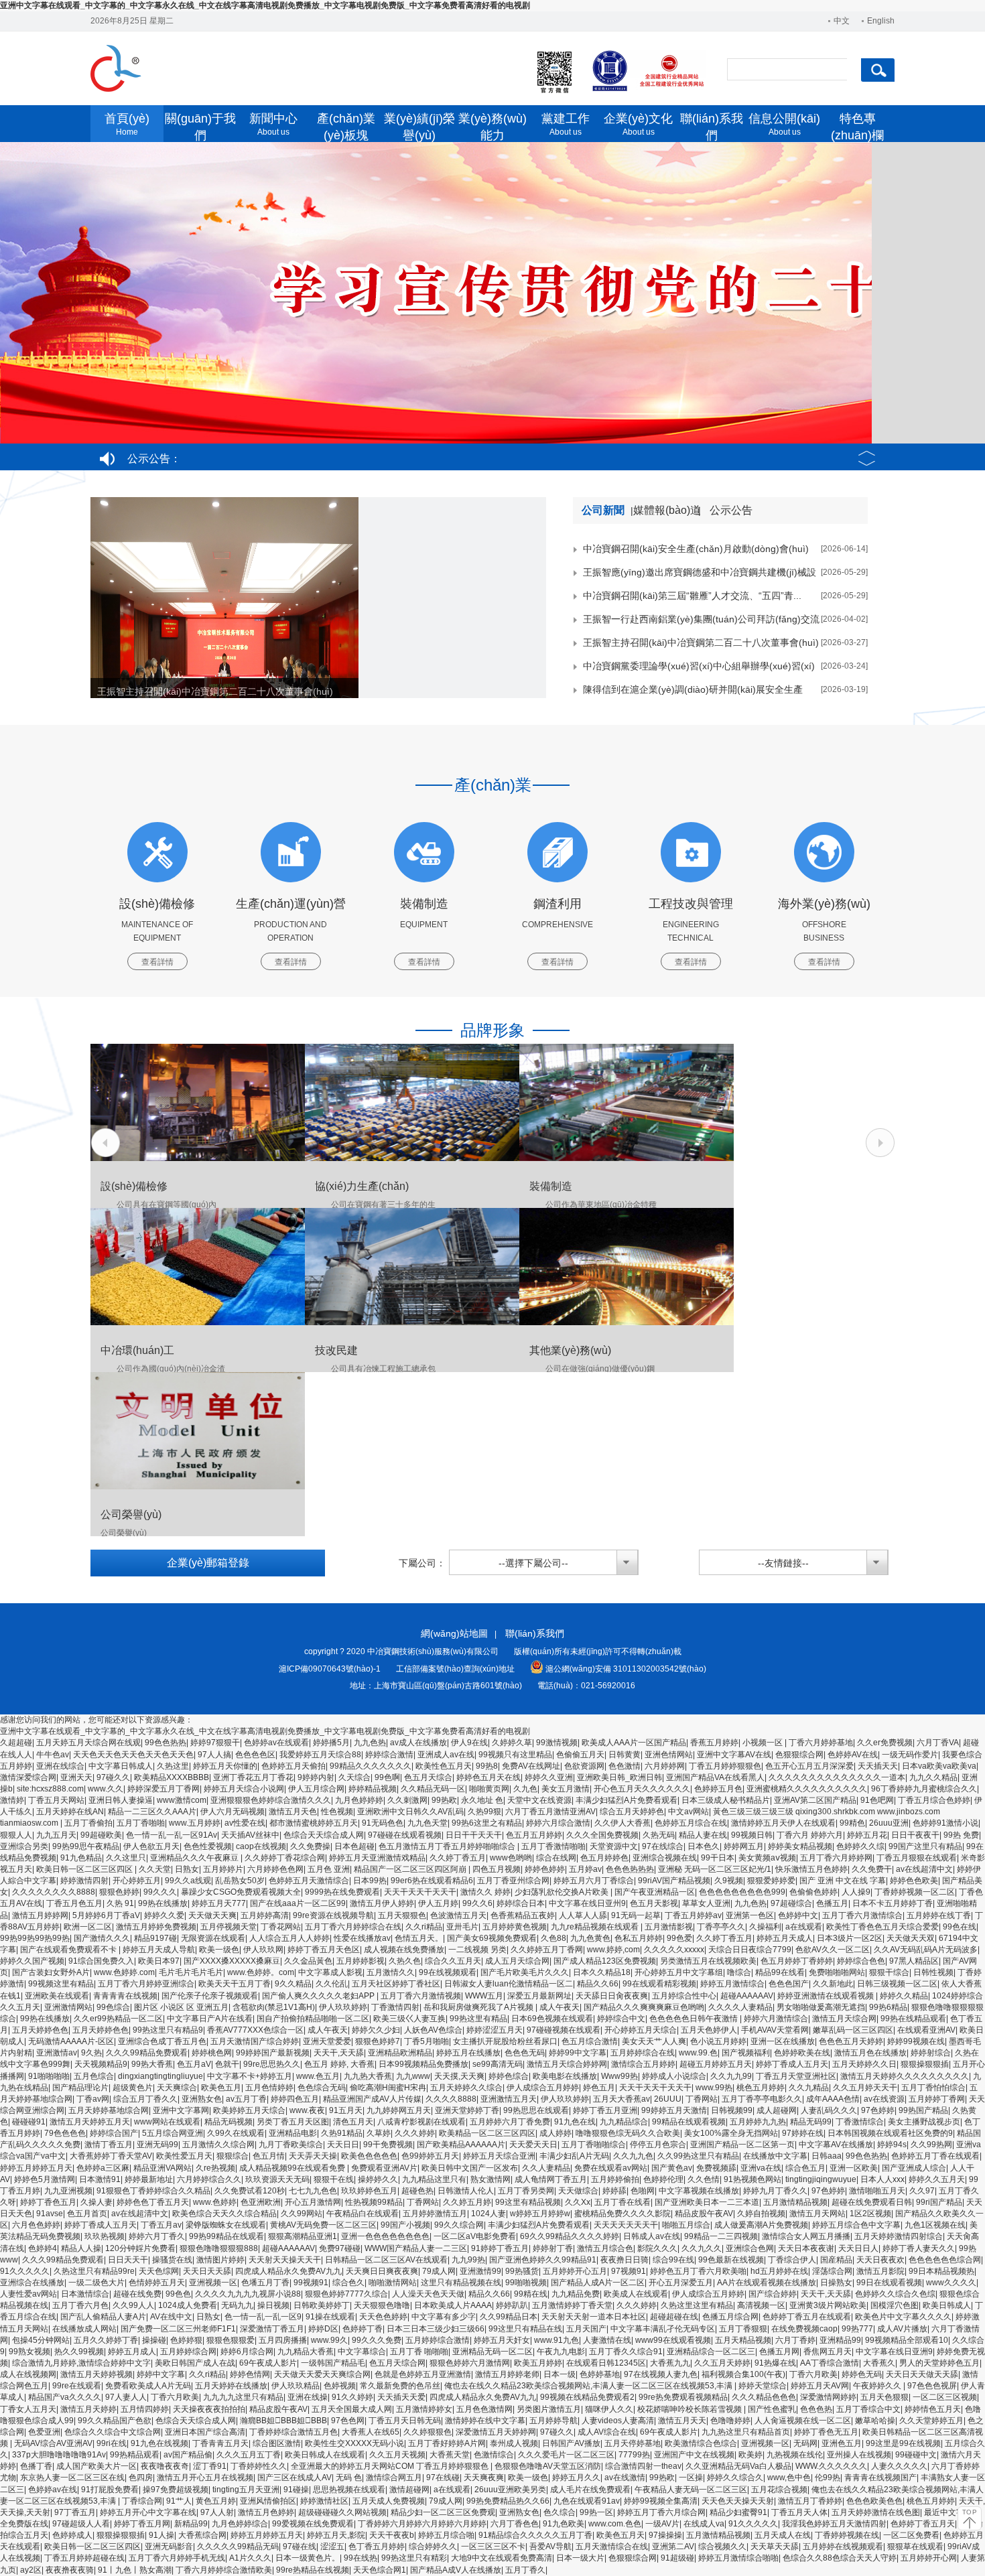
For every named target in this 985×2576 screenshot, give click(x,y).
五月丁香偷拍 (88, 1823)
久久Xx (578, 2202)
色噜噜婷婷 (730, 2421)
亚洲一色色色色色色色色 (385, 2236)
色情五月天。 (419, 1938)
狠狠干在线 (334, 2179)
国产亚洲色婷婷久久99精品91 (543, 2260)
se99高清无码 (498, 2064)
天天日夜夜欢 (880, 2260)
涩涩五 (332, 2547)
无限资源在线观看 (213, 1938)
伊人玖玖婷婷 (343, 2007)
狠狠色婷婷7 (378, 2041)
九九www (413, 2076)
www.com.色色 (615, 2524)
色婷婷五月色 (718, 1789)
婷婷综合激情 (389, 1755)
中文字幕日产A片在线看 (210, 2019)
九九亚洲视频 (68, 2191)
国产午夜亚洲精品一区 (655, 1892)
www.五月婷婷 (195, 1823)
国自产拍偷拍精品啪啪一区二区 (313, 2019)
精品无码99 (811, 2122)
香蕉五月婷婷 (714, 1743)
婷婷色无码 (862, 2374)
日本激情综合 (85, 2294)
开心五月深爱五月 (681, 2283)
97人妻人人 (126, 2397)
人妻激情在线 (607, 2340)
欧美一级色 (219, 1950)
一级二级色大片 (96, 2283)
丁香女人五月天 (28, 2409)
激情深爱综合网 (28, 1777)
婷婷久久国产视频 (32, 1961)
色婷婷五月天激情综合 (309, 1881)
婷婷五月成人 (132, 2352)
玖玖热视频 (105, 2236)
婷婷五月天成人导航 (159, 1950)
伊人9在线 (469, 1743)
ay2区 (31, 2570)
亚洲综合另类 (24, 1846)
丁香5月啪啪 (426, 2041)
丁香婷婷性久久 (259, 2466)
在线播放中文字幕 (775, 2156)
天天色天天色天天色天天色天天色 (133, 1755)
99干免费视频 (388, 2145)
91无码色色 (383, 1823)
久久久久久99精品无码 (238, 2547)
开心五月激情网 (313, 2202)
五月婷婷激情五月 (435, 2214)
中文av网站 (688, 1812)
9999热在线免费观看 (342, 1892)
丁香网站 (702, 2099)
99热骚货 (522, 2271)
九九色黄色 (590, 1938)
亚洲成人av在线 (446, 1755)
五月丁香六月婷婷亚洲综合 (146, 1984)
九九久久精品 (933, 1777)
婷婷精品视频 (373, 1789)
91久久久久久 (25, 2271)
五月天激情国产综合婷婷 (255, 2041)
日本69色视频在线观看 (552, 2019)
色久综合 (560, 2512)
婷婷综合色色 (861, 1961)
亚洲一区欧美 (854, 2168)
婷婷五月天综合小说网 (244, 1789)
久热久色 (405, 1961)
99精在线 (531, 2294)
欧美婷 (750, 2455)
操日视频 (273, 2305)
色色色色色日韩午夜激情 (695, 2019)
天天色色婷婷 (383, 2317)
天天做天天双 (911, 1938)
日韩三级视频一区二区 (897, 1984)
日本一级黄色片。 (308, 2558)
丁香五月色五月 (74, 1903)
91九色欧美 (564, 2524)
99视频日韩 (752, 1835)
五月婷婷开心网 (929, 2558)
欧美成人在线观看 (636, 2294)
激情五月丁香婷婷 (810, 2501)
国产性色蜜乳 (772, 2409)
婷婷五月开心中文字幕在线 (148, 2512)
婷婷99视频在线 (916, 2041)
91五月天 (346, 2110)
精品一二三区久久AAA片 (152, 1812)
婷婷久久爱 (164, 1915)
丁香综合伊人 (792, 2260)
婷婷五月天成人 (785, 1938)
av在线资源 (884, 2099)
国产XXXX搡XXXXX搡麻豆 (232, 1961)
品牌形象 (492, 1030)
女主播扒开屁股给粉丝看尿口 (505, 2041)
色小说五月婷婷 (718, 2041)
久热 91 (120, 1903)
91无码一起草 (636, 1915)
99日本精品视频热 (941, 2271)
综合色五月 (805, 2168)
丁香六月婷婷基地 (821, 1743)
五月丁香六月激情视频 (421, 1996)
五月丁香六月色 (80, 2305)
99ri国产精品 (939, 2202)
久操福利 (765, 1927)
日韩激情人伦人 (466, 2191)
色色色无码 (525, 2053)
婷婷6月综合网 (247, 2352)
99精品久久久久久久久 (371, 1766)
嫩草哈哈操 (875, 2421)
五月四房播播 (283, 2340)
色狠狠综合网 (799, 1755)
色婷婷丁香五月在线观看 (807, 2317)
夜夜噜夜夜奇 (165, 2466)
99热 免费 (961, 1835)
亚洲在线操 (308, 2397)
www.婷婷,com (613, 1950)
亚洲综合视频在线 (665, 1858)
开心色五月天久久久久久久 (642, 1789)
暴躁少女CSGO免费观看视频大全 (241, 1892)
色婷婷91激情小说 (945, 1823)
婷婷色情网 (250, 2374)
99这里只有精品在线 (525, 2329)
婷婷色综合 (509, 2076)
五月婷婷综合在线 (643, 2053)
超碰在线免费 (137, 2294)
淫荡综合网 (832, 2271)
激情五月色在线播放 (870, 2053)
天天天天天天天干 (626, 2225)
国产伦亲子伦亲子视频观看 (210, 1996)
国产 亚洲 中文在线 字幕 (843, 1881)
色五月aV (194, 2064)
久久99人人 (133, 2305)
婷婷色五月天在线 (488, 1777)
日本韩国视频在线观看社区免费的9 (890, 2133)
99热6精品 (888, 2007)
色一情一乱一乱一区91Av (172, 1835)
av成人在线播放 (418, 1743)
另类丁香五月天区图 (293, 2122)
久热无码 (659, 1835)
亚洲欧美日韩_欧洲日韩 (619, 1777)
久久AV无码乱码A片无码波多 (926, 1950)
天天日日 (343, 2145)
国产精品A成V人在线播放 (456, 2570)
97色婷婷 (878, 2110)
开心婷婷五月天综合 (641, 2030)
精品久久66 (598, 1984)
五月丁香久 (525, 2570)
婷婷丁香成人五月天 (792, 2064)
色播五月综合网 (730, 2317)
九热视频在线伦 (795, 2455)
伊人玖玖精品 (295, 2386)
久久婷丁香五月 (458, 1858)
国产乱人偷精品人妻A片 (103, 2317)
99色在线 (960, 1927)
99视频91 (311, 2283)
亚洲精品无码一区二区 (492, 2352)
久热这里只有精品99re (94, 2271)
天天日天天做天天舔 (922, 2374)
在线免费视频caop (804, 2329)
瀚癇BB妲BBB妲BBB (283, 2421)
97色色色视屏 (932, 2386)
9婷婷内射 (316, 1777)
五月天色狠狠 (884, 2397)
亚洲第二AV (673, 2547)
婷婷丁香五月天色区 (324, 1950)
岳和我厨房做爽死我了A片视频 (479, 2007)
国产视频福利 (746, 2053)
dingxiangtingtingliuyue (160, 2076)
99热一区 (596, 2512)
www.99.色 (698, 2053)
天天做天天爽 (212, 1915)
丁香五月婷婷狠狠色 (725, 1766)
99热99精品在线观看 (226, 2236)
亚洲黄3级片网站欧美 (828, 2305)
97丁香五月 (75, 2512)
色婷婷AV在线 (853, 1755)
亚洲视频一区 (213, 2283)
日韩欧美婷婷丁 (322, 2305)
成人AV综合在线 (607, 2432)
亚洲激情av (57, 2053)
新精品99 (191, 2524)
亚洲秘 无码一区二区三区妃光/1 (715, 1869)
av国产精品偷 (188, 2455)
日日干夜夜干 (915, 1835)
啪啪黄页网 (489, 1789)
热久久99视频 (79, 2352)
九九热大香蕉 (368, 2076)
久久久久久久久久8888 (54, 1892)
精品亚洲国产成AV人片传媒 (372, 2099)
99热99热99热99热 (35, 1938)
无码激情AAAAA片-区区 (71, 2041)
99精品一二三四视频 (721, 2236)
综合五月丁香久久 (145, 2099)
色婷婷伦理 (663, 2179)
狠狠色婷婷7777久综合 (346, 2294)
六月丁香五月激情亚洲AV (550, 1812)
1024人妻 (488, 2214)
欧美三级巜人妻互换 (409, 2019)
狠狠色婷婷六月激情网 (470, 2363)
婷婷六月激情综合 (776, 2019)
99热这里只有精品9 (168, 2030)
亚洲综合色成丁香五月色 (162, 2041)
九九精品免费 (576, 2294)
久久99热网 (931, 2145)
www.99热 (714, 2088)
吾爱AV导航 (550, 2547)
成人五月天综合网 (517, 1961)
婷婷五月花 (867, 1835)
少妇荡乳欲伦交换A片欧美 (563, 1892)
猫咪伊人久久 (609, 2409)
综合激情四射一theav (643, 2466)
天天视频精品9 (101, 2064)
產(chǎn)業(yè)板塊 (493, 787)
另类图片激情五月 (549, 2409)
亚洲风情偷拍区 (268, 2501)
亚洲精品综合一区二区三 (711, 2352)
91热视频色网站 (752, 2179)
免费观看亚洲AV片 (384, 2168)
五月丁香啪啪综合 (594, 2145)
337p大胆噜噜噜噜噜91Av (59, 2455)
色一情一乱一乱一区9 (263, 2317)
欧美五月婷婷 (538, 2363)
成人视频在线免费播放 (404, 1950)
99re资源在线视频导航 (333, 1915)
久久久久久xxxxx (674, 1950)
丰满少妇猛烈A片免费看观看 (627, 1800)
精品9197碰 (155, 1938)
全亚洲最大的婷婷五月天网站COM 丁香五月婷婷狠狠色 (391, 2466)
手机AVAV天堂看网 (775, 2030)
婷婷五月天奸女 (502, 2340)
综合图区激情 (277, 2443)
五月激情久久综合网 (218, 2145)
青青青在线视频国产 (880, 2478)
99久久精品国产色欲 (115, 2421)
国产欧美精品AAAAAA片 (461, 2145)
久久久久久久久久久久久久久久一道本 (837, 1777)
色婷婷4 (43, 2248)
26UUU (668, 2099)
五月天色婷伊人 (709, 2030)
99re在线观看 (77, 2386)
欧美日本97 (159, 1961)
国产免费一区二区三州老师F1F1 (178, 2329)
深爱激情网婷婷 (828, 2397)
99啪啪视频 (526, 2283)
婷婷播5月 (331, 1743)
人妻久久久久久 (899, 2466)
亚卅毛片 (462, 1927)
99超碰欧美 (101, 1835)
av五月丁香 (246, 2099)
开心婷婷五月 (137, 1881)
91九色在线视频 (159, 2443)
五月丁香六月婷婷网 (836, 1858)
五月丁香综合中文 (868, 2409)
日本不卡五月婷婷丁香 (893, 1903)
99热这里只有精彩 (414, 2558)
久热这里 (173, 1766)
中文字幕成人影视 (330, 1972)
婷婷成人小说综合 (674, 2076)
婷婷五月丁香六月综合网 (661, 2512)
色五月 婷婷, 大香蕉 (339, 2064)
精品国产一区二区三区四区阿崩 (411, 1869)
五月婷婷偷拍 (615, 2179)
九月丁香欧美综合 (291, 2145)
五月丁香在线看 (622, 2202)
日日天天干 (128, 2260)
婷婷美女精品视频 (800, 1846)
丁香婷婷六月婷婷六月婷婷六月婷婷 (422, 2524)
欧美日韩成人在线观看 (325, 2455)
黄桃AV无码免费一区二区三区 (323, 2225)
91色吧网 (877, 1800)
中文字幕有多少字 (444, 2317)
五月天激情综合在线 (612, 2547)
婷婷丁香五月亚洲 (605, 2110)
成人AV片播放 (902, 2329)
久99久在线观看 (236, 2133)
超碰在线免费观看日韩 (872, 2202)
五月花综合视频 (779, 2490)
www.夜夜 (307, 2110)
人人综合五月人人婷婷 (289, 1938)
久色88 (553, 1938)
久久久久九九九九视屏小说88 (248, 2294)
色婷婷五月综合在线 (691, 1823)
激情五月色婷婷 (266, 2512)
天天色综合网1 (380, 2570)
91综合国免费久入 (101, 1961)
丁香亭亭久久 (721, 1927)
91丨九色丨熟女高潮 (135, 2570)
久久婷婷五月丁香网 (547, 1950)
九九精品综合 (624, 2122)
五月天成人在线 (783, 2535)
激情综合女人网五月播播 (806, 2236)
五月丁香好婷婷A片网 (447, 2443)
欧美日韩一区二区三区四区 (85, 1869)
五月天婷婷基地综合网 (109, 2110)
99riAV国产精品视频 (674, 1881)
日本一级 (560, 2374)
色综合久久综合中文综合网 (113, 2432)
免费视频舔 (716, 2168)
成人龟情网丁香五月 (551, 2179)
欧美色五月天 (620, 2535)
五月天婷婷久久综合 (466, 2088)
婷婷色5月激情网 (45, 2179)
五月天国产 (586, 2329)
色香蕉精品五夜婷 (523, 1915)
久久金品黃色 (308, 1961)
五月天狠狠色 (402, 1915)
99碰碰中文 (916, 2455)
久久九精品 (809, 2088)
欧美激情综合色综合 (701, 2443)
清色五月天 (353, 2122)
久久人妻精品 (546, 2168)
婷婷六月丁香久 (157, 2236)
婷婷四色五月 (295, 2099)
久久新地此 (833, 1984)
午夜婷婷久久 (878, 2386)
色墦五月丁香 (265, 2283)
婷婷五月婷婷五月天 (36, 2168)
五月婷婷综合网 (188, 2352)
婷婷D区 (323, 2329)
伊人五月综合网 (316, 1789)
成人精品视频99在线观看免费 (293, 2168)
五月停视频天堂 (228, 1927)
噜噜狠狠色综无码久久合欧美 (628, 2133)
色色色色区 (255, 1755)
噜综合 (739, 1972)
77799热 (634, 2455)
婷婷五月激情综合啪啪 (738, 2558)
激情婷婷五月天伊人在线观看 (783, 1823)
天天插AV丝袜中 (250, 1835)
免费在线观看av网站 (611, 2168)
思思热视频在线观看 (349, 2490)
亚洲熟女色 (202, 2099)
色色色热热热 (630, 1869)
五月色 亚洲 (329, 1869)
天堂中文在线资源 (539, 1800)
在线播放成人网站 (84, 2329)
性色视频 (337, 1812)
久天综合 (354, 1777)
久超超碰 (16, 1743)
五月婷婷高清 (265, 1915)
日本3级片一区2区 (850, 1938)
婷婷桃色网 (212, 2053)
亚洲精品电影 (293, 2133)
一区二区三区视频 (945, 2397)
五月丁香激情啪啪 (553, 1846)
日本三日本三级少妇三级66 (436, 2329)
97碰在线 (300, 2547)
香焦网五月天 (828, 2352)
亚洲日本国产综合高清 (205, 2432)
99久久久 (160, 1892)
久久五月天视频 (397, 2455)
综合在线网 (556, 1858)
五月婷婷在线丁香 (939, 1915)
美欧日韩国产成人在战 (195, 2363)
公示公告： (154, 459)
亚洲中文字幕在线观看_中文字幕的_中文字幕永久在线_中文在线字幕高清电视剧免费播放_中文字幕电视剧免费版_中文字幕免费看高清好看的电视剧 (265, 5)
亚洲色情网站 (669, 1755)
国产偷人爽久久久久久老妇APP (319, 1996)
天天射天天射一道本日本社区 (594, 2317)
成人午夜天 (560, 2007)
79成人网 (439, 2271)
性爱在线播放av (362, 1938)
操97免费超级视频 (176, 2490)
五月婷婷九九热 (758, 2122)
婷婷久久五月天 (937, 2179)
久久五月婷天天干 (865, 2088)
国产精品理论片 (80, 2088)
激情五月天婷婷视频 (96, 2374)
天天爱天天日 (533, 2145)
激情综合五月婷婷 (643, 2064)
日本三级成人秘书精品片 (726, 1800)
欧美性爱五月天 (184, 2156)
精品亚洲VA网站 (162, 2168)
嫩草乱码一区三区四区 (853, 2030)
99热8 (487, 1766)
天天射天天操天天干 (285, 2260)
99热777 (857, 2329)
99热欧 (444, 1800)
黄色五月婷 (216, 2501)
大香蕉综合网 (202, 2535)
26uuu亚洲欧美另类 (510, 2490)
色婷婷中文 (798, 1915)
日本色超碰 (354, 1846)
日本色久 (704, 1846)
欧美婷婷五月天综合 (249, 2110)
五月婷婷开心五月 (575, 2271)
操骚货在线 (172, 2260)
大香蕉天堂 (450, 2455)
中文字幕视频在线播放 (699, 2191)
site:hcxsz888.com (50, 1789)
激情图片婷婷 (220, 2260)
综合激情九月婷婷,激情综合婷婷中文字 (81, 2363)
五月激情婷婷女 (424, 2409)
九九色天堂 (428, 1823)
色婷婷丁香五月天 (923, 2524)
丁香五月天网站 (56, 1800)
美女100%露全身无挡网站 (731, 2133)
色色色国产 (789, 1984)
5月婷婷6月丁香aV (106, 1915)
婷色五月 (599, 2088)
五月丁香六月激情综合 (862, 1915)
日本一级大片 (580, 2558)
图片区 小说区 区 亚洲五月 (181, 2007)
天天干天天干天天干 (420, 1892)
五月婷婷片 (223, 1869)
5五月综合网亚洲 (173, 2133)
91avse (50, 2214)
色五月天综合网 (397, 2363)
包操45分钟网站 (41, 2340)
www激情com (182, 1800)
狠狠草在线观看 (915, 2547)
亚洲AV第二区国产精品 (815, 1800)
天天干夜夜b (392, 2535)
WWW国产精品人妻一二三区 (416, 2248)
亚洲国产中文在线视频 (694, 2455)
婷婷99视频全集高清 (661, 2501)
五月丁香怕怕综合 (933, 2088)
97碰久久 (113, 1777)
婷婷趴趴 (512, 2305)
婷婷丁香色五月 (48, 2202)
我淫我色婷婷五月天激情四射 (834, 2524)
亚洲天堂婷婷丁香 (467, 2110)
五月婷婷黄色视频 (515, 1927)
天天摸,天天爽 (459, 2076)
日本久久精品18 (602, 1972)
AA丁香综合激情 (830, 2363)
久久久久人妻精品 (740, 2007)
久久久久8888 (451, 2099)
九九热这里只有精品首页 (746, 2432)
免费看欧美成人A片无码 (148, 2386)
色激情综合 (494, 2455)
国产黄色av (672, 2168)
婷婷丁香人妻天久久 (919, 2248)
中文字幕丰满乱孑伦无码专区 (663, 2329)
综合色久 (348, 2283)
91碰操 (296, 2490)
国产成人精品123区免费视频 (605, 1961)
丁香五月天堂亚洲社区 (796, 2076)
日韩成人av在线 (652, 2236)
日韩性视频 (933, 1972)
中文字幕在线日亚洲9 (894, 2352)
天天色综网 (159, 2271)
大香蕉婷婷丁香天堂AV (111, 2156)
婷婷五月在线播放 (468, 2053)
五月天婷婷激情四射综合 (899, 2236)
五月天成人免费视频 (389, 2501)
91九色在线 (575, 2122)
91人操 (161, 2535)
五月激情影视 (669, 1927)
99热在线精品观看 (913, 2019)
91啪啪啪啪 (49, 2076)
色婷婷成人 (72, 2535)
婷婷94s (892, 2145)
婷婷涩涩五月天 (495, 2030)
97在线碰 (443, 2478)
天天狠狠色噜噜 (382, 2305)
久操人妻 (96, 2202)
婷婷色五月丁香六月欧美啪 (698, 2271)
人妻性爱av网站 (28, 2294)
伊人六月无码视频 (233, 1812)
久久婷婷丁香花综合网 (285, 1858)
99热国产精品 (923, 2110)
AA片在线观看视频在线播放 (767, 2283)
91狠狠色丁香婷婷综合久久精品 (153, 2191)
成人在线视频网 (28, 2374)
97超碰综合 (791, 1903)
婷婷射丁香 (553, 2248)
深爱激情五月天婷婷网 (496, 2432)
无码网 (805, 2443)
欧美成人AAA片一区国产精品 (634, 1743)
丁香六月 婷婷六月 (810, 1835)
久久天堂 (155, 1869)
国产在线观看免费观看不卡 (69, 1950)
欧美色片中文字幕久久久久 (903, 2317)
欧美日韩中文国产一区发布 (470, 2168)
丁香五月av (161, 2225)
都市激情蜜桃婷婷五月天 (314, 1823)
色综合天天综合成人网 (324, 1835)
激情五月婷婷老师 (507, 2374)
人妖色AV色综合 (433, 2030)
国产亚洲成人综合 (914, 2168)
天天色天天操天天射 (738, 2501)
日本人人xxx (882, 2179)
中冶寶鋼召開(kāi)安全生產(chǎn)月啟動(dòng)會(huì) (696, 549)
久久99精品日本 (509, 2317)
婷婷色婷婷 (545, 1869)
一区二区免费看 (911, 2535)
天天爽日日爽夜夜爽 (382, 2271)
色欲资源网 (584, 1766)
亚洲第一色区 (750, 1915)
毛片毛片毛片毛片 (191, 1972)
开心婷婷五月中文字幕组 (679, 1972)
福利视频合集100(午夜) (743, 2374)
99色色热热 (166, 1743)
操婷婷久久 (378, 2179)
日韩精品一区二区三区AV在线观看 (386, 2260)
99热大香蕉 (152, 2064)
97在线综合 (663, 1846)
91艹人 (179, 2501)
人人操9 (856, 1892)
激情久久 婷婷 (485, 1892)
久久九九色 (633, 2156)
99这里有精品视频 (528, 2202)
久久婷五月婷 (467, 2202)
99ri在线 (112, 2443)
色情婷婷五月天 (157, 2283)
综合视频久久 (722, 2547)
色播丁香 (36, 2466)
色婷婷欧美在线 (802, 2053)
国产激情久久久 (102, 1938)
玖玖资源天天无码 (277, 2179)
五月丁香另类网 (526, 2191)
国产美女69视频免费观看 (492, 1938)
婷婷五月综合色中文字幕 (856, 2225)
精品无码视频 (228, 2122)
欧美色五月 (221, 2088)
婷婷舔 (614, 2191)
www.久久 (106, 1789)
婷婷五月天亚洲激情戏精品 (377, 1858)
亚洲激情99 (480, 2271)
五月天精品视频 (743, 2340)
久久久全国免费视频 (602, 1835)
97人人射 (217, 2512)
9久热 (91, 2053)
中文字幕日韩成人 (121, 1766)
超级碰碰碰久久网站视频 (342, 2512)
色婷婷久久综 (860, 1846)
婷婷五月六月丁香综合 (594, 1881)
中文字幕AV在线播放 (836, 2145)
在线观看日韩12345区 (606, 2363)
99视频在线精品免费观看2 (587, 2397)
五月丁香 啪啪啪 (419, 2352)
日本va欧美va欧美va (939, 1766)
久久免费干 (872, 1869)
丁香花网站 (281, 1927)
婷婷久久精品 (904, 1996)
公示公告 (731, 510)
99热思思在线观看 (536, 2110)
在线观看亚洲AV (926, 2030)
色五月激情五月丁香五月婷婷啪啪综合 (448, 1846)
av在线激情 (625, 2478)
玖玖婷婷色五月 (369, 2191)
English (881, 21)
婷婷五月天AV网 (820, 2386)
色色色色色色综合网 (945, 2260)
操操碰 (154, 2340)
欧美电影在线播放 (565, 2076)
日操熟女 (836, 2283)
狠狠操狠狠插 (925, 2064)
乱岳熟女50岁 (240, 1881)
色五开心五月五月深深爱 (809, 1766)
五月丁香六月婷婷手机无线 (177, 2558)
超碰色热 (417, 2191)
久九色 (525, 1789)
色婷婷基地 (600, 2374)
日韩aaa (827, 2156)
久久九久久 (702, 2248)
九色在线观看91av (587, 2501)
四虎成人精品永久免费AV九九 (288, 2271)
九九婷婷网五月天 (399, 2110)
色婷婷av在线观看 (276, 1743)
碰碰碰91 (29, 2122)
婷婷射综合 (931, 2053)
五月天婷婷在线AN (70, 1812)
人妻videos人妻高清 (618, 2421)
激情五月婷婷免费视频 (156, 1927)
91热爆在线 (775, 2363)
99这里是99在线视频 (903, 2443)
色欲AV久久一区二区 (833, 1950)
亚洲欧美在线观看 (57, 1996)
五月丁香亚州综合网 (513, 1881)
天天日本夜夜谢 (806, 2248)
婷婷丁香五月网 (142, 2524)
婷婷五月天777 (219, 1903)
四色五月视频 (497, 1869)
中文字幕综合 (362, 2352)
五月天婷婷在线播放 (231, 2386)
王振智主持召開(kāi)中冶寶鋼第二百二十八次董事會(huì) (215, 691)
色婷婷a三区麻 (103, 2168)
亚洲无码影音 (169, 2547)
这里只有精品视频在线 (461, 2283)
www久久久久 (951, 2283)
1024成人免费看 (188, 2305)
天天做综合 (578, 2191)
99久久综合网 (459, 2225)
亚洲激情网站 (68, 2007)
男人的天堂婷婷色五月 (939, 2363)
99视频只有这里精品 (515, 1755)
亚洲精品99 (840, 2340)
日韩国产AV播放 (571, 2443)
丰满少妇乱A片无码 (574, 2156)
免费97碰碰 (340, 2248)
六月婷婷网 (665, 1766)
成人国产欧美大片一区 (96, 2466)
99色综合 (113, 2007)
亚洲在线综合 (60, 1766)
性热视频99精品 (374, 2202)
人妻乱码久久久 (829, 2110)
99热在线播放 (163, 1903)
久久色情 (704, 2179)
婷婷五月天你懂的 (225, 1766)
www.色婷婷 (215, 2202)
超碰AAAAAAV (747, 1996)
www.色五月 (318, 2076)
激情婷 (12, 1800)
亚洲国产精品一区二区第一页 (742, 2145)
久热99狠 (484, 1812)
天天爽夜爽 (484, 2478)
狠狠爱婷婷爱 (771, 1881)
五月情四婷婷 (145, 2409)
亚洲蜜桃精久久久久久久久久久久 (807, 1789)
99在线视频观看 (448, 1972)
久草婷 (379, 2133)
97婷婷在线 (803, 2133)
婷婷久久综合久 (735, 2478)
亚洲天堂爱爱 (327, 2041)
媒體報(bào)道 (667, 510)
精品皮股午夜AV (704, 2214)
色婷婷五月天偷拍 (293, 1766)
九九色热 (370, 1743)
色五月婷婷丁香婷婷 (797, 1961)
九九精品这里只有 (434, 2179)
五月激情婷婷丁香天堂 (572, 2305)
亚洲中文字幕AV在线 (734, 1755)
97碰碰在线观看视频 (405, 1835)
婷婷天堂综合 (763, 2386)
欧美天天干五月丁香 (235, 1984)
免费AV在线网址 (531, 1766)
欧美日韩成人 (947, 2305)
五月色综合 (94, 2076)
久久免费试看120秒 (250, 2191)
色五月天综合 (428, 1777)
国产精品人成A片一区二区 (598, 2283)
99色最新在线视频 (731, 2260)
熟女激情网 (490, 2179)
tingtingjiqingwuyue (821, 2179)
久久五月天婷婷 (722, 2363)
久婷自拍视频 (761, 2214)
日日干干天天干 (474, 1835)
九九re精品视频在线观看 (596, 1927)
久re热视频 (215, 2168)
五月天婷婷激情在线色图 (876, 2512)
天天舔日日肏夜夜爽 (612, 1996)
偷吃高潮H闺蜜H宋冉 (388, 2088)
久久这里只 (126, 1858)
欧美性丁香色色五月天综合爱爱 (882, 1927)
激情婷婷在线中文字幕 (485, 2421)
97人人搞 (214, 1755)
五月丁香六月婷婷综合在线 (353, 1927)
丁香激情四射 (395, 2007)
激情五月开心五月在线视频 (205, 2478)
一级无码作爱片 (910, 1755)
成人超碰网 (777, 2110)
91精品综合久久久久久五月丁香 (535, 2535)
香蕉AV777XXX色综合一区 (255, 2030)
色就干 (227, 2064)
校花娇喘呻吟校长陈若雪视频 (691, 2409)
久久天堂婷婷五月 (931, 2421)
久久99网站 (302, 2214)
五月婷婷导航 (553, 2421)
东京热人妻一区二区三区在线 (72, 2478)
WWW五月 (484, 1996)
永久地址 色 (482, 1800)
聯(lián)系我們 (535, 1633)
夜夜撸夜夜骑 (70, 2570)
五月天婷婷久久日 (864, 2064)
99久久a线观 (188, 1881)
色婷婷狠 (186, 2340)
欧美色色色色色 (369, 2156)
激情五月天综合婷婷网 (567, 2064)
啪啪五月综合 (686, 2225)
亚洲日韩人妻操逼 (121, 1800)
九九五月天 (56, 1835)
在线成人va (704, 2524)
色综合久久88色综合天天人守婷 (840, 2558)
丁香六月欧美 (813, 2374)
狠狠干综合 (889, 1972)
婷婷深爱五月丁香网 (163, 1789)
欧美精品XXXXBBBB (172, 1777)
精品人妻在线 (703, 1835)
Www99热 (619, 2076)
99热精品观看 (135, 2455)
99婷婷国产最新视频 (273, 2053)
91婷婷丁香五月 (500, 2248)
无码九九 (237, 2305)
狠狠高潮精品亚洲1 (303, 2236)
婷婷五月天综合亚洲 (499, 2156)
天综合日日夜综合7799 (750, 1950)
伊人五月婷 (438, 1903)
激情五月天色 (293, 1812)
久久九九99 (731, 2076)
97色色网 (348, 2421)
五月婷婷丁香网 (937, 2099)
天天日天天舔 (207, 2271)
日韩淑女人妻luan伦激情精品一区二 (509, 1984)
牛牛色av (53, 1755)
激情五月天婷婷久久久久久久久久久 (905, 2076)
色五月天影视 (654, 1903)
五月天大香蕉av (621, 2099)
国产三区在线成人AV (294, 2478)
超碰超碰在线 (674, 2317)
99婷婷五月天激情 (674, 2110)
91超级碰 (677, 2558)
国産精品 (836, 2260)
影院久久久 (657, 2248)
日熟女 (187, 1869)
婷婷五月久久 (576, 2478)
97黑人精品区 (914, 1961)
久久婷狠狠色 (428, 2432)
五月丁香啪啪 (141, 1823)
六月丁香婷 (795, 2340)
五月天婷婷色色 (40, 2030)
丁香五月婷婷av (693, 1915)
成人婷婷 (555, 2133)
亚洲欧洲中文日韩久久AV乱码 (410, 1812)
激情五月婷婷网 (40, 1915)
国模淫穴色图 (895, 2305)
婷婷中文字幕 (161, 2374)
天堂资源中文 (614, 1846)
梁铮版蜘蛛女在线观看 (226, 2225)
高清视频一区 (761, 2305)
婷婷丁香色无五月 (826, 2432)
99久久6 (477, 1903)
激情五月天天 (682, 2421)
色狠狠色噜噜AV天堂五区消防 (548, 2466)
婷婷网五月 (744, 1846)
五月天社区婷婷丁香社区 (396, 1984)
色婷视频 (340, 2386)
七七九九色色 (313, 2191)
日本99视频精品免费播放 (423, 2064)
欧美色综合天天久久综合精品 (224, 2214)
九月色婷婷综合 (240, 2524)
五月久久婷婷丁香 (106, 2340)
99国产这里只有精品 (925, 1846)
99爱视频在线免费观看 (313, 2524)
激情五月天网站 (817, 2214)
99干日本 (718, 1858)
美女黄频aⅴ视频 (767, 1858)
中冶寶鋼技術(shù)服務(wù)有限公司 (255, 68)
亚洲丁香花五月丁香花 (253, 1777)
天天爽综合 (177, 2088)
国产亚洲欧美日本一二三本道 (707, 2202)
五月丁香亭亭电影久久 (762, 2099)
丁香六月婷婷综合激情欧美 (224, 2570)
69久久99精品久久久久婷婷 (570, 2236)
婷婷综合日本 (521, 1903)
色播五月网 (779, 2352)
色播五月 (832, 1903)
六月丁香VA (938, 1743)
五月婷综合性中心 (684, 1996)
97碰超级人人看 (81, 2524)
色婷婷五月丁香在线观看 (935, 2156)
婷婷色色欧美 (914, 1881)
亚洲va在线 (761, 2168)
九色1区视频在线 (935, 2225)
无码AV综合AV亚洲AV (53, 2443)
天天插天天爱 (401, 2397)
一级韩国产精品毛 (333, 2363)
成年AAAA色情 (833, 2099)
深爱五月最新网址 (539, 1996)
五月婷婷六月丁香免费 (510, 2122)
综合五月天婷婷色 (632, 1812)
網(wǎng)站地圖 (454, 1633)
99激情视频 (557, 1743)
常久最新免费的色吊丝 (400, 2386)
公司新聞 (603, 510)
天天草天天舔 (775, 2547)
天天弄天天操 (313, 2156)
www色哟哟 (511, 1858)
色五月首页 (87, 2214)
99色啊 (387, 1777)
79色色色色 (65, 2133)
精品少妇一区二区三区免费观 (443, 2512)
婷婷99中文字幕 (578, 2053)
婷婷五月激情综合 (732, 1984)
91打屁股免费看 (110, 2490)
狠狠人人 (16, 1835)
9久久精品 (293, 1984)
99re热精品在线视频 (313, 2570)
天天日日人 (858, 2248)
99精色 (852, 1823)
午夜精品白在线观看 (363, 2214)
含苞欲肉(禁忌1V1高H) (274, 2007)
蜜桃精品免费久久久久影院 (622, 2214)
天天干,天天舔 (339, 2053)
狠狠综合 (233, 2156)
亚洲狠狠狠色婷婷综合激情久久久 (271, 1800)
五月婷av (585, 1869)
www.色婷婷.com (124, 1972)
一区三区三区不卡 (493, 2547)
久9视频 (729, 1881)
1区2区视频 (870, 2214)
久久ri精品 (424, 1927)
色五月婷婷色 (604, 1858)
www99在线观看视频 (673, 2340)
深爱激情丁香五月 (272, 2329)
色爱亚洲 (44, 2432)
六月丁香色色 (515, 2524)
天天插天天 (878, 1766)
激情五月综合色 (605, 2248)
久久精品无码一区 (433, 1789)
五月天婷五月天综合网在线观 (88, 1743)
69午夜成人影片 (268, 2363)
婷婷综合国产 (114, 2133)
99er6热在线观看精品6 (432, 1881)
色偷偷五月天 (580, 1755)
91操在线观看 (330, 2317)
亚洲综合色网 (750, 2248)
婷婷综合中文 (621, 2019)
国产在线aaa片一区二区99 (298, 1903)
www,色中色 (789, 2478)
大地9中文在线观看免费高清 (502, 2558)
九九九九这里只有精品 (243, 2397)
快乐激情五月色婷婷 (811, 1869)
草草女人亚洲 (706, 1903)
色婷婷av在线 (53, 2490)
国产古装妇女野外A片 (51, 1972)
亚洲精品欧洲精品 (400, 2053)
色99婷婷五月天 (430, 2156)
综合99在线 (673, 2260)
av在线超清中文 (924, 1869)
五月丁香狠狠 (743, 2329)
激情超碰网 (409, 2490)
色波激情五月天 (458, 1915)
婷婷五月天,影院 (336, 2535)
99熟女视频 (29, 2352)
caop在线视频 (261, 1846)
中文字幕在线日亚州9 (587, 1903)
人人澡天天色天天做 (428, 2294)
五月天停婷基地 (633, 2443)
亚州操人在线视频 (859, 2455)
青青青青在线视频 (125, 1996)
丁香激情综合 (860, 2122)
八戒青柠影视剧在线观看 (421, 2122)
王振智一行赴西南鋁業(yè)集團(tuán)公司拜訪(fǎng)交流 (701, 619)
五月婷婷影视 (360, 1961)
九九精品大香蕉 (306, 2352)
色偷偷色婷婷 (813, 1892)
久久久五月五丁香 (249, 2455)
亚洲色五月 (842, 2443)
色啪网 (643, 2191)
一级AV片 (662, 2524)
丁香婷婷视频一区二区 (915, 1892)
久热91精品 (342, 2133)
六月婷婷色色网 (275, 1869)
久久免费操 (310, 1846)
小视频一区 (764, 1743)
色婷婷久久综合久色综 (895, 2294)
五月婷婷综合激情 (438, 2340)
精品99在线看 (780, 1972)
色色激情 (625, 1766)
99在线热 (360, 2558)
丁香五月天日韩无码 (405, 2421)
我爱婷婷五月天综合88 (320, 1755)
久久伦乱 (332, 1984)
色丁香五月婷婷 (377, 2547)
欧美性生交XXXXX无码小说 (354, 2443)
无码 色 (349, 2478)
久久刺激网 (407, 1800)
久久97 (922, 2191)
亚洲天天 (76, 1777)
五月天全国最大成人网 (352, 2409)
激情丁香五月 (109, 2145)
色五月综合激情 (590, 2041)
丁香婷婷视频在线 (847, 2535)
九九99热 (468, 2260)
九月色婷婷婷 (359, 1800)
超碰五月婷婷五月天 (716, 2064)
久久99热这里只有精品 (698, 2156)
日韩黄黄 (625, 1755)
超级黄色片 (133, 2088)
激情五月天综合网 (844, 2019)
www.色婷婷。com (261, 1972)
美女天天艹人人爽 (654, 2041)
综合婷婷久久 (433, 2547)
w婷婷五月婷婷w (540, 2214)
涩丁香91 (210, 2466)
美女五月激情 (566, 1789)
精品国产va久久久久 (65, 2397)
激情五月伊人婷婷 (382, 1903)
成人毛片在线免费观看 (590, 2490)
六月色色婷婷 (36, 2225)
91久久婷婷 (352, 2397)
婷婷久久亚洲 (549, 1777)
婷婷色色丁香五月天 (153, 2202)
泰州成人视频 (514, 2443)
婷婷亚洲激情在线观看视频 (827, 1996)
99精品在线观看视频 (689, 2122)
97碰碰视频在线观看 (564, 2030)
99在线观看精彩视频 (659, 1984)
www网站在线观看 (167, 2122)
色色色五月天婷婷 (851, 2041)
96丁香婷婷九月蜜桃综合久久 (924, 1789)
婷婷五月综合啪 (446, 2535)
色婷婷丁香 (363, 2329)
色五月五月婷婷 (534, 1835)
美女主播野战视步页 (924, 2122)
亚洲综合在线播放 (32, 2283)
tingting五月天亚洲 (246, 2490)
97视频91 (629, 2271)
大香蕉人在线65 (371, 2432)
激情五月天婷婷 (88, 2409)
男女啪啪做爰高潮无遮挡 (821, 2007)
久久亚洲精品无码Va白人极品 (738, 2466)
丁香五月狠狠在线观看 (917, 1858)
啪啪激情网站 (393, 2283)
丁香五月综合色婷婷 (934, 1800)
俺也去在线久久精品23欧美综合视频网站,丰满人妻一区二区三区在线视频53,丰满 (589, 2386)
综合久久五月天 (453, 1961)
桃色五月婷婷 (761, 2088)
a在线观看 (804, 1927)
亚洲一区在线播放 (783, 2041)
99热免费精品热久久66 (508, 2501)
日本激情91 (100, 2179)
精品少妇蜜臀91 (738, 2512)
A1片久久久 (250, 2558)
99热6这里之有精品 (487, 1823)
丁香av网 (93, 2099)
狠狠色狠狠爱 (231, 2340)
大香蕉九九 (670, 2363)
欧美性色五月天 (444, 1766)
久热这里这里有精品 (697, 2305)
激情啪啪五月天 (877, 2191)
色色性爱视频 (208, 1846)
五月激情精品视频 (795, 2202)
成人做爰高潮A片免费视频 (761, 2225)
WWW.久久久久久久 (831, 2466)
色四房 (141, 2478)
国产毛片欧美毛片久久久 (525, 1972)
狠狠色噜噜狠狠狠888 (219, 2248)
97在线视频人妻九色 (661, 2374)
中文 (842, 21)
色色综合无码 (322, 2088)
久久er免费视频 (885, 1743)
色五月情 (269, 2156)
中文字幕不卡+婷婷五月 (250, 2076)
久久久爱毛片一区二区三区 (566, 2455)
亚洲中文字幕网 (181, 2110)
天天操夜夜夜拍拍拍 (209, 2409)
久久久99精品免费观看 (147, 2053)
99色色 (178, 2294)
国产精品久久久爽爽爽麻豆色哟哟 (644, 2007)
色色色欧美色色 (874, 2501)
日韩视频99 (732, 2110)
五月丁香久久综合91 (626, 2352)
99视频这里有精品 (61, 1984)
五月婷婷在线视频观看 (843, 2547)
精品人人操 (81, 2248)
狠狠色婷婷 (119, 1892)
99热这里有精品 (478, 2019)
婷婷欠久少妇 (376, 2030)
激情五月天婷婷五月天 (90, 2122)
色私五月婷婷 (639, 1938)
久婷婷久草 (512, 1743)
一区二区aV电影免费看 (475, 2236)
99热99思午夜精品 (86, 1846)
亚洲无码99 (157, 2145)
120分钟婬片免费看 (140, 2248)
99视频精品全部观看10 (907, 2340)
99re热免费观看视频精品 (683, 2397)
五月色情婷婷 (269, 2088)
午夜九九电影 (561, 2352)
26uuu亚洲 (889, 1823)
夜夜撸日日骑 (625, 2260)
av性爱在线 (245, 1823)
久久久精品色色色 (764, 2397)
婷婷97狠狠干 (215, 1743)
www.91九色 (556, 2340)
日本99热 (370, 1881)
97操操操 (665, 2535)
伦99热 (828, 2478)
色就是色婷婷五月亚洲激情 (423, 2374)
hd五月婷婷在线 (779, 2271)
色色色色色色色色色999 (742, 1892)
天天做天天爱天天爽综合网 (322, 2374)
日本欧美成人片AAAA (453, 2305)
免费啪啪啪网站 (837, 1972)
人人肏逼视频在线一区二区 (803, 2421)
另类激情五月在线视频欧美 (708, 1961)
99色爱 (679, 1938)
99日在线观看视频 (889, 2283)
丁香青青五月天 (220, 2443)
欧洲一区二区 (88, 1927)
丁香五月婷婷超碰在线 (84, 2558)
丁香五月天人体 (799, 2512)
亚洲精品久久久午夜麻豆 (195, 1858)
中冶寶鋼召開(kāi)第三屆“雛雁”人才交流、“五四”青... (692, 596)
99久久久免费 (377, 2340)
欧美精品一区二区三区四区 (487, 2133)
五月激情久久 (391, 1972)
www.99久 (329, 2340)
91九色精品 (81, 1858)
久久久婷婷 (415, 2133)
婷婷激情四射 (84, 1881)
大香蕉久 (879, 2363)
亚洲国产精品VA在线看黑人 (715, 1777)
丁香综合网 (142, 2501)
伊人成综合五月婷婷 (543, 2088)
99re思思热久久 (272, 2064)
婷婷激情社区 (324, 2501)
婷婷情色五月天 (933, 2409)
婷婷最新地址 (149, 2179)
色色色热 (816, 2409)
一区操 (691, 2478)
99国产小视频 (405, 2225)
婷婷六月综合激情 (558, 1823)
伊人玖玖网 (263, 1950)
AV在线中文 (171, 2317)
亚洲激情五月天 (509, 2099)
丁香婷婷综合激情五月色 (293, 2432)
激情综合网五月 (394, 2478)
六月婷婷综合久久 (209, 2179)
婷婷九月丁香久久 (775, 2191)
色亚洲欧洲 (261, 2202)
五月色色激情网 (484, 2409)
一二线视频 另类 (477, 1950)
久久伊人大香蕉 (622, 1823)
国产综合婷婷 (773, 2294)
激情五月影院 (880, 2271)
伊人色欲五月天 (151, 1846)
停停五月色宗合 (658, 2145)
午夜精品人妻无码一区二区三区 (691, 2490)
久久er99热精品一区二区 (118, 2019)
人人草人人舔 (583, 1915)
